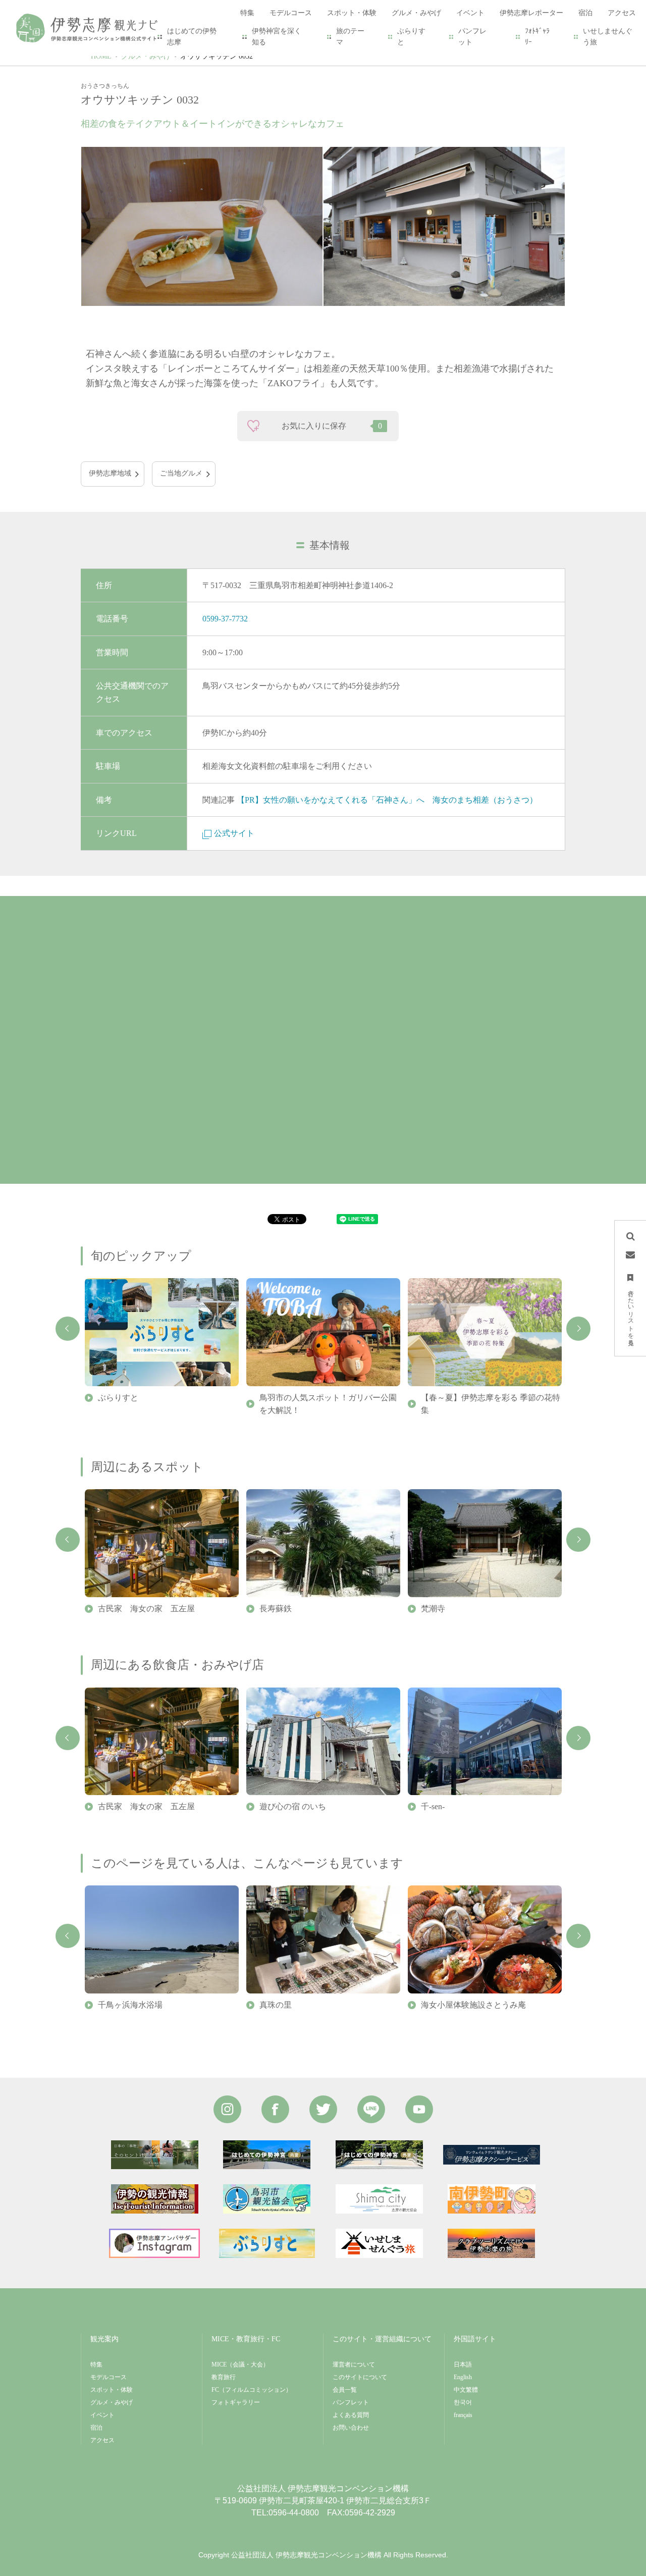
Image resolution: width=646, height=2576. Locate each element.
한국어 (463, 2402)
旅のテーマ (350, 37)
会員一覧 (345, 2390)
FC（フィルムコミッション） (252, 2390)
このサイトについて (360, 2377)
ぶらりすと (411, 37)
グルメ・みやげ (146, 56)
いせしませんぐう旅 (608, 37)
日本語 (463, 2364)
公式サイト (234, 833)
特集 (96, 2364)
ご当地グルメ (181, 473)
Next (578, 1329)
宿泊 (96, 2428)
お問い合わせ (351, 2428)
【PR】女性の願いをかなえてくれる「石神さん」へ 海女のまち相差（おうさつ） (387, 800)
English (463, 2377)
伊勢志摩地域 (110, 473)
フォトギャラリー (236, 2402)
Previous (68, 1329)
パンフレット (472, 37)
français (463, 2415)
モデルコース (109, 2377)
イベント (102, 2415)
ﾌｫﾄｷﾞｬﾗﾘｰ (537, 37)
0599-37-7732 (225, 619)
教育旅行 (224, 2377)
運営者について (354, 2364)
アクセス (102, 2440)
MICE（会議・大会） (240, 2364)
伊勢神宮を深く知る (277, 37)
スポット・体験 (112, 2390)
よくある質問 (351, 2415)
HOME (101, 56)
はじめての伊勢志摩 (192, 37)
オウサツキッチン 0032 (217, 56)
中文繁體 (466, 2390)
